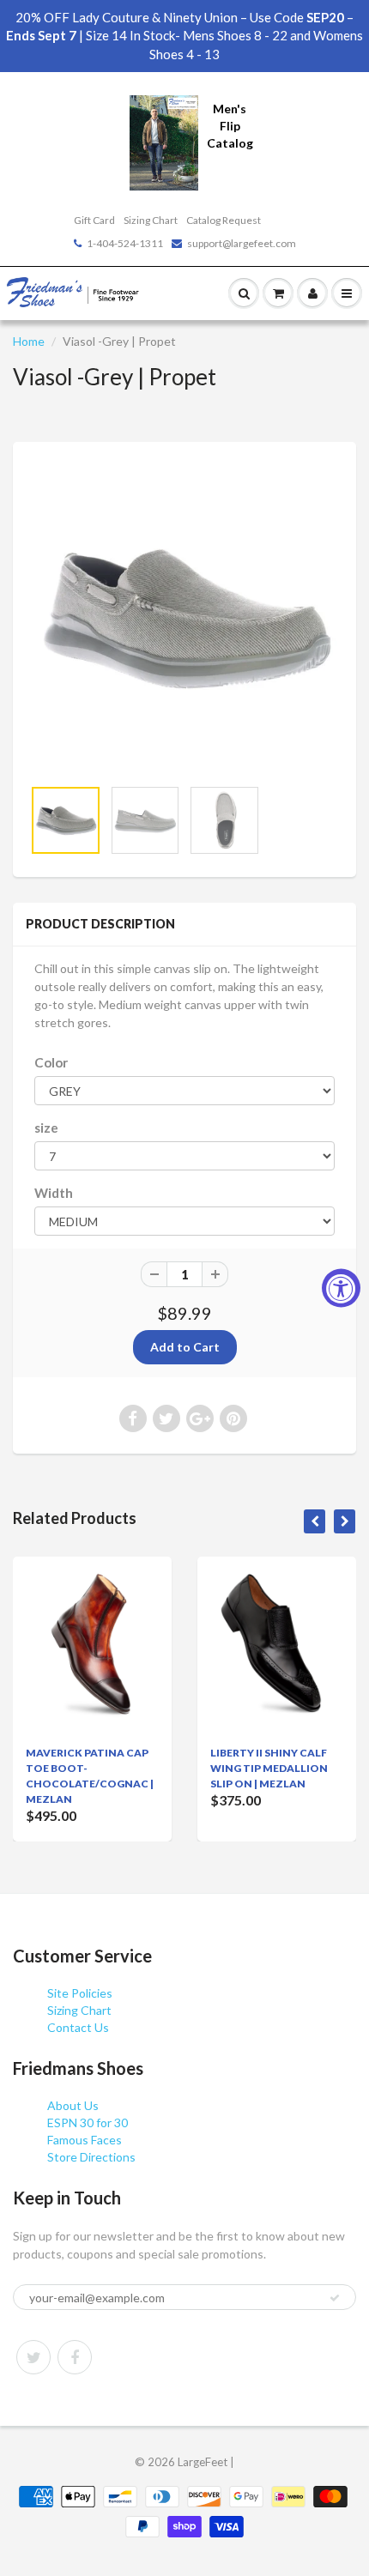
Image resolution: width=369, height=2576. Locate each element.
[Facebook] (75, 2357)
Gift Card (94, 220)
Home (29, 341)
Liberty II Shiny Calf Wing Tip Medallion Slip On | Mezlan (269, 1768)
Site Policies (80, 1993)
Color (51, 1062)
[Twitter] (33, 2357)
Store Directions (91, 2157)
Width (54, 1193)
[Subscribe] (335, 2298)
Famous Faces (85, 2140)
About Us (73, 2105)
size (46, 1128)
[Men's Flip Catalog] (164, 141)
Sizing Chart (151, 220)
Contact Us (78, 2027)
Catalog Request (224, 220)
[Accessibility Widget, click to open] (341, 1288)
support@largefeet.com (242, 243)
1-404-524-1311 (125, 243)
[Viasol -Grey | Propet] (184, 618)
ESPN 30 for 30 (88, 2122)
